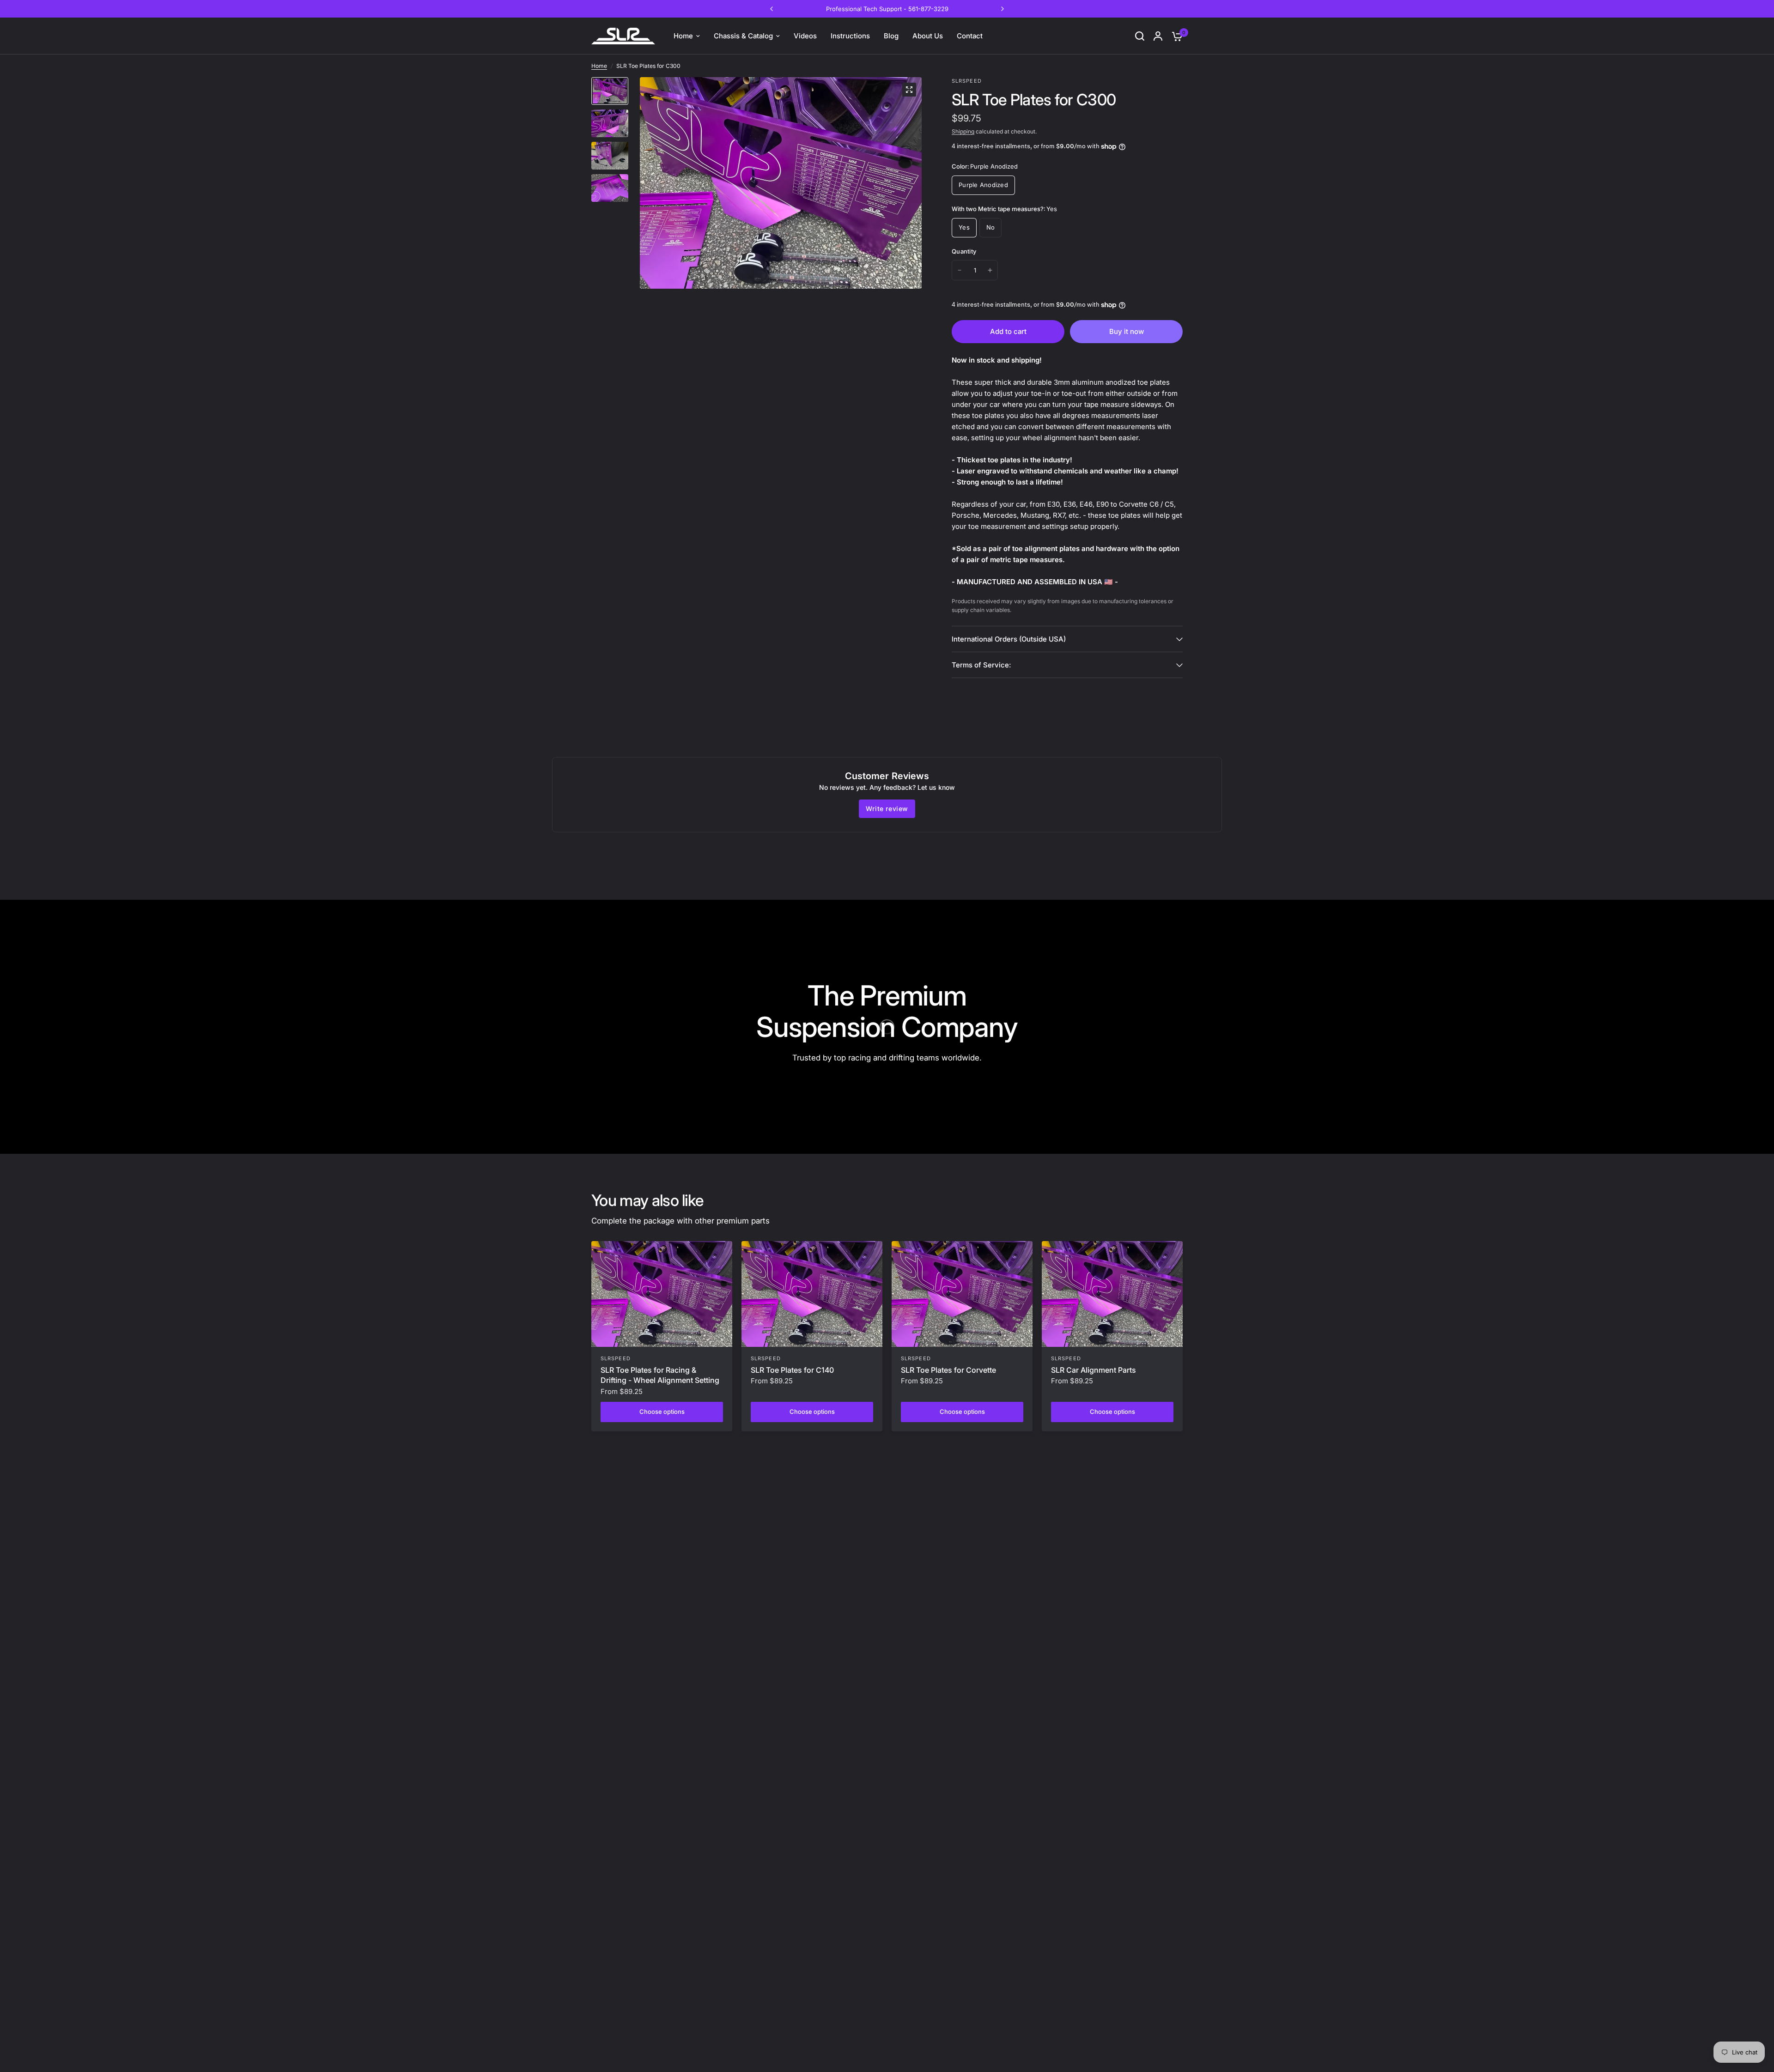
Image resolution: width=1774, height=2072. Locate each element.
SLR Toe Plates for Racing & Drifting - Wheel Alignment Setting (660, 1375)
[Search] (1140, 36)
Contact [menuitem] (970, 36)
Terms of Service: (981, 665)
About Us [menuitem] (928, 36)
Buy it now (1127, 331)
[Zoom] (909, 90)
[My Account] (1158, 36)
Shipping (963, 131)
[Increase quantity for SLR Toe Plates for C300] (990, 270)
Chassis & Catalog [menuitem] (743, 36)
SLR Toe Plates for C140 (792, 1370)
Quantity (964, 251)
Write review (887, 809)
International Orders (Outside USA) (1009, 639)
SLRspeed (616, 1358)
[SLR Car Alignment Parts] (1112, 1294)
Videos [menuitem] (805, 36)
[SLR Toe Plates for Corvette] (962, 1294)
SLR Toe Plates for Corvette (948, 1370)
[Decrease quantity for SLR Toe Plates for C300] (960, 270)
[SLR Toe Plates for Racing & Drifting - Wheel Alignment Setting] (662, 1294)
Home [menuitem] (683, 36)
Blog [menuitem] (891, 36)
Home (599, 66)
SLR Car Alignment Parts (1094, 1370)
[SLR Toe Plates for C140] (812, 1294)
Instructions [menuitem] (850, 36)
